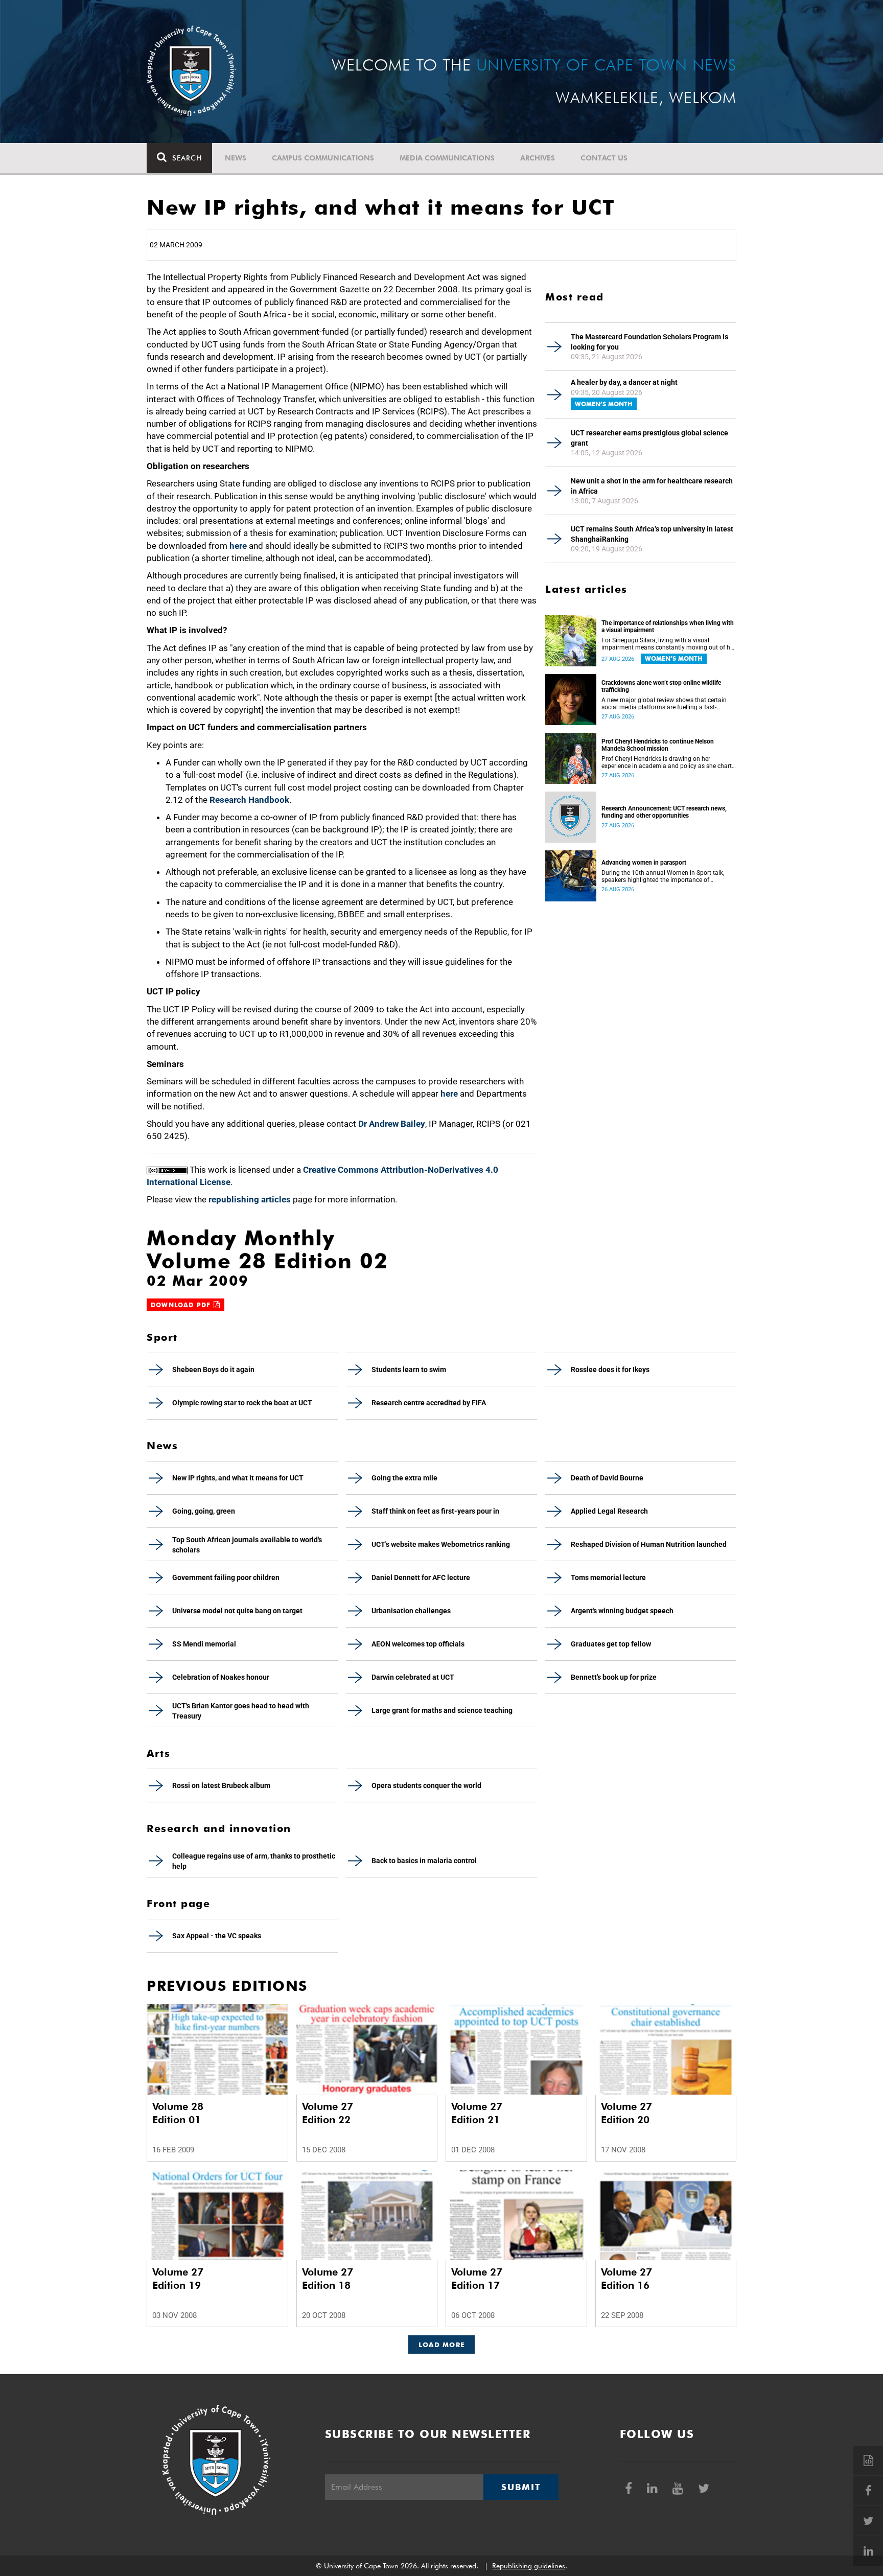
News (236, 158)
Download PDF (182, 1305)
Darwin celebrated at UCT (413, 1677)
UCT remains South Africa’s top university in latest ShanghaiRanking (652, 534)
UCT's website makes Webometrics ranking (441, 1544)
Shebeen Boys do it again (213, 1370)
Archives (538, 158)
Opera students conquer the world (426, 1785)
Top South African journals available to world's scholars (247, 1545)
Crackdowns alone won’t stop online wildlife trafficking (661, 686)
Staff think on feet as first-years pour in (435, 1511)
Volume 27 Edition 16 (626, 2279)
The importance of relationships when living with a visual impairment (668, 626)
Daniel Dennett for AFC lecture (421, 1577)
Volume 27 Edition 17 (477, 2279)
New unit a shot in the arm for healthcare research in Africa (652, 486)
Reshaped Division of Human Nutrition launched (649, 1544)
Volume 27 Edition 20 (626, 2113)
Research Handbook (249, 800)
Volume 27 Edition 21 (477, 2113)
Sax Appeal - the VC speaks (217, 1936)
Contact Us (604, 158)
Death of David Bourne (607, 1478)
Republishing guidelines (529, 2566)
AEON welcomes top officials (418, 1644)
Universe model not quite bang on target (237, 1611)
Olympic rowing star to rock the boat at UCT (242, 1403)
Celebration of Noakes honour (221, 1677)
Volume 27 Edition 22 (328, 2113)
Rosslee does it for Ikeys (610, 1370)
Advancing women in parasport (644, 863)
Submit (521, 2487)
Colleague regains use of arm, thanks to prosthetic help (254, 1861)
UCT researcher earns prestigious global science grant (649, 438)
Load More (442, 2345)
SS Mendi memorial (204, 1644)
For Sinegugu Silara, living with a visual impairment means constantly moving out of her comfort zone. (668, 644)
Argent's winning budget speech (622, 1611)
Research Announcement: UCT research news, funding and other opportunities (664, 812)
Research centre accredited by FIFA (429, 1403)
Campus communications (323, 158)
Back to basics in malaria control (424, 1861)
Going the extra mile (404, 1478)
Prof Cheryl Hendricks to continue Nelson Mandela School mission (658, 745)
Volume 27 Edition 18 (328, 2279)
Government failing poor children (226, 1577)
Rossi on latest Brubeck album (221, 1785)
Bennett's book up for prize (614, 1677)
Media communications (447, 158)
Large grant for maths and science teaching (442, 1710)
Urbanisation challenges (411, 1611)
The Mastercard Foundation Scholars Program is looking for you (649, 342)
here (238, 546)
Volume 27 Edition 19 (178, 2279)
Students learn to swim (409, 1370)
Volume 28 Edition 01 (178, 2113)
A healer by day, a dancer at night (624, 382)
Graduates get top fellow (611, 1644)
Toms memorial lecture (608, 1577)
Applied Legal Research (609, 1511)
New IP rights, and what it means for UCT (238, 1478)
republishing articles (250, 1199)
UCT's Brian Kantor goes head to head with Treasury (241, 1711)
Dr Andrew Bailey (392, 1124)
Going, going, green (204, 1511)
